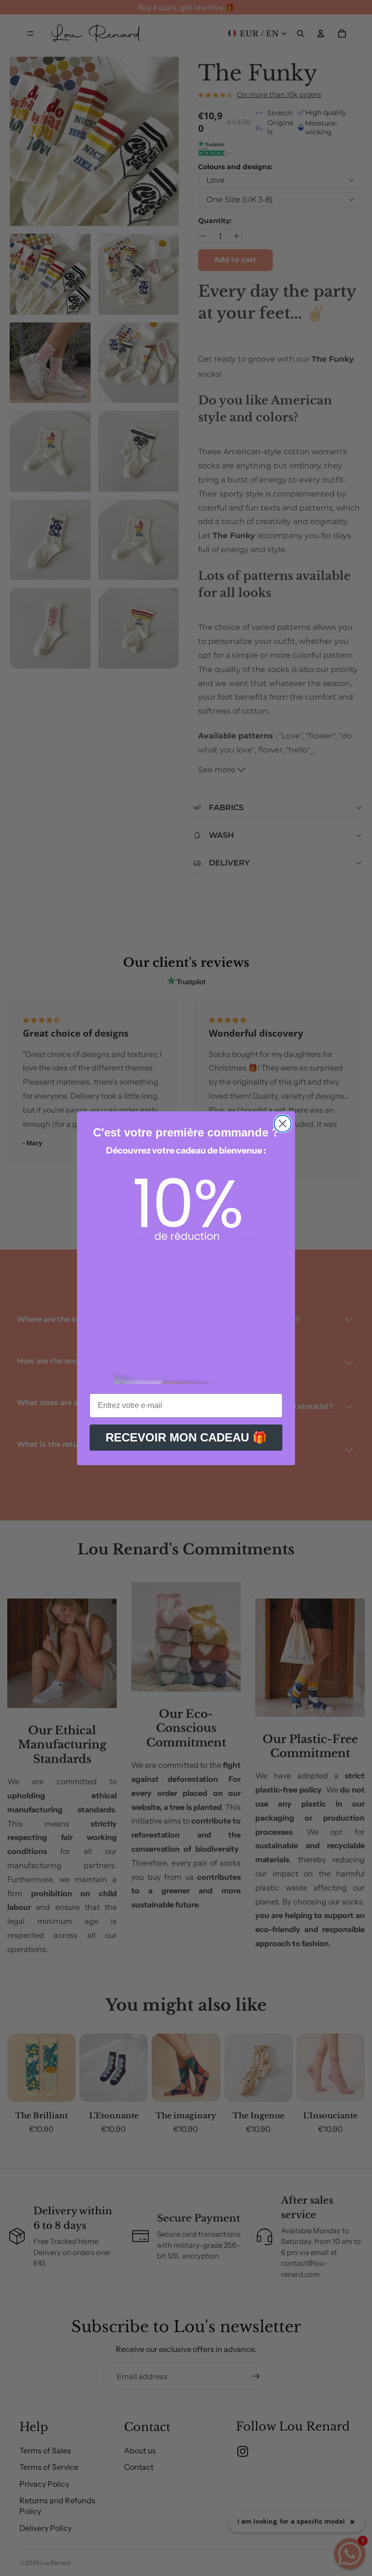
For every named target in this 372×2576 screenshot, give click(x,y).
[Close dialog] (283, 1124)
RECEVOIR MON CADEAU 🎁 (186, 1437)
